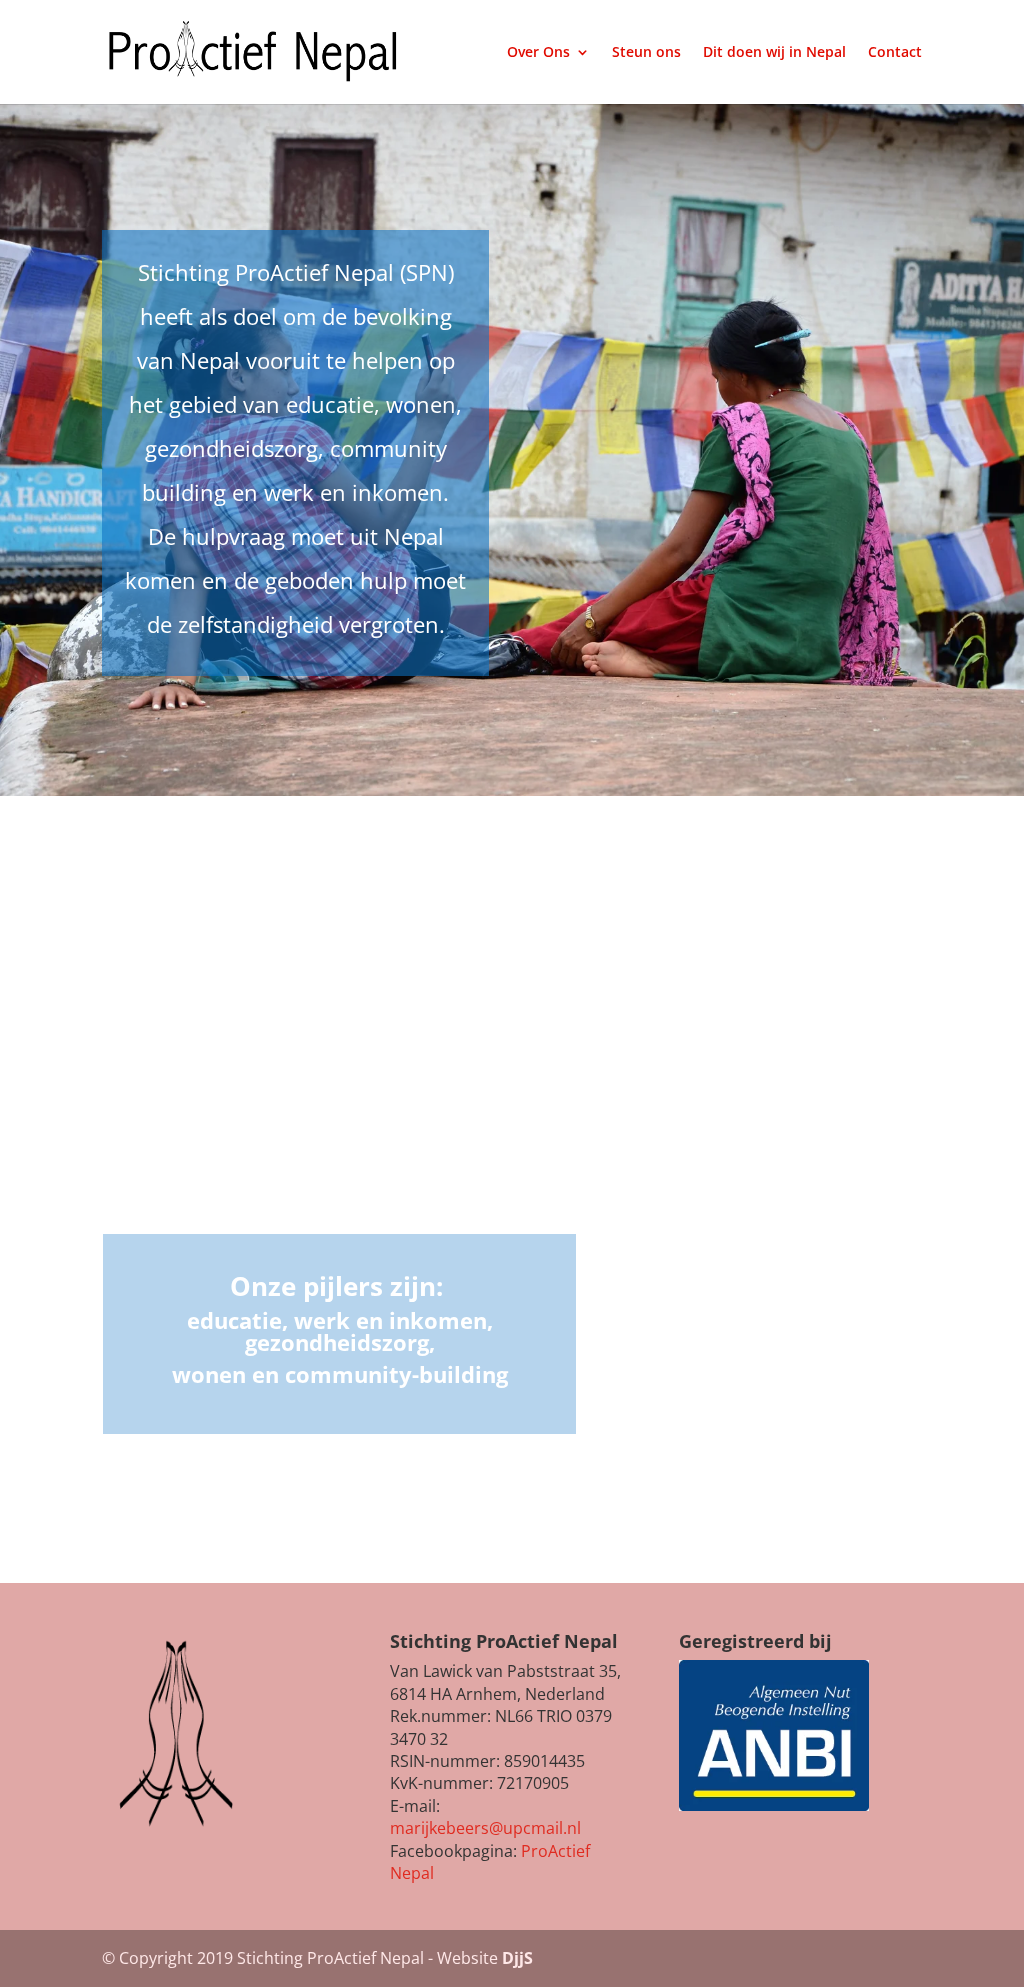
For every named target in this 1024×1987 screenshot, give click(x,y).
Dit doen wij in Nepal (774, 53)
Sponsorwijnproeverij (771, 1288)
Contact (895, 53)
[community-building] (339, 1206)
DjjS (517, 1958)
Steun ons (646, 53)
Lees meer (771, 1433)
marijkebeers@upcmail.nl (485, 1828)
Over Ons (538, 53)
